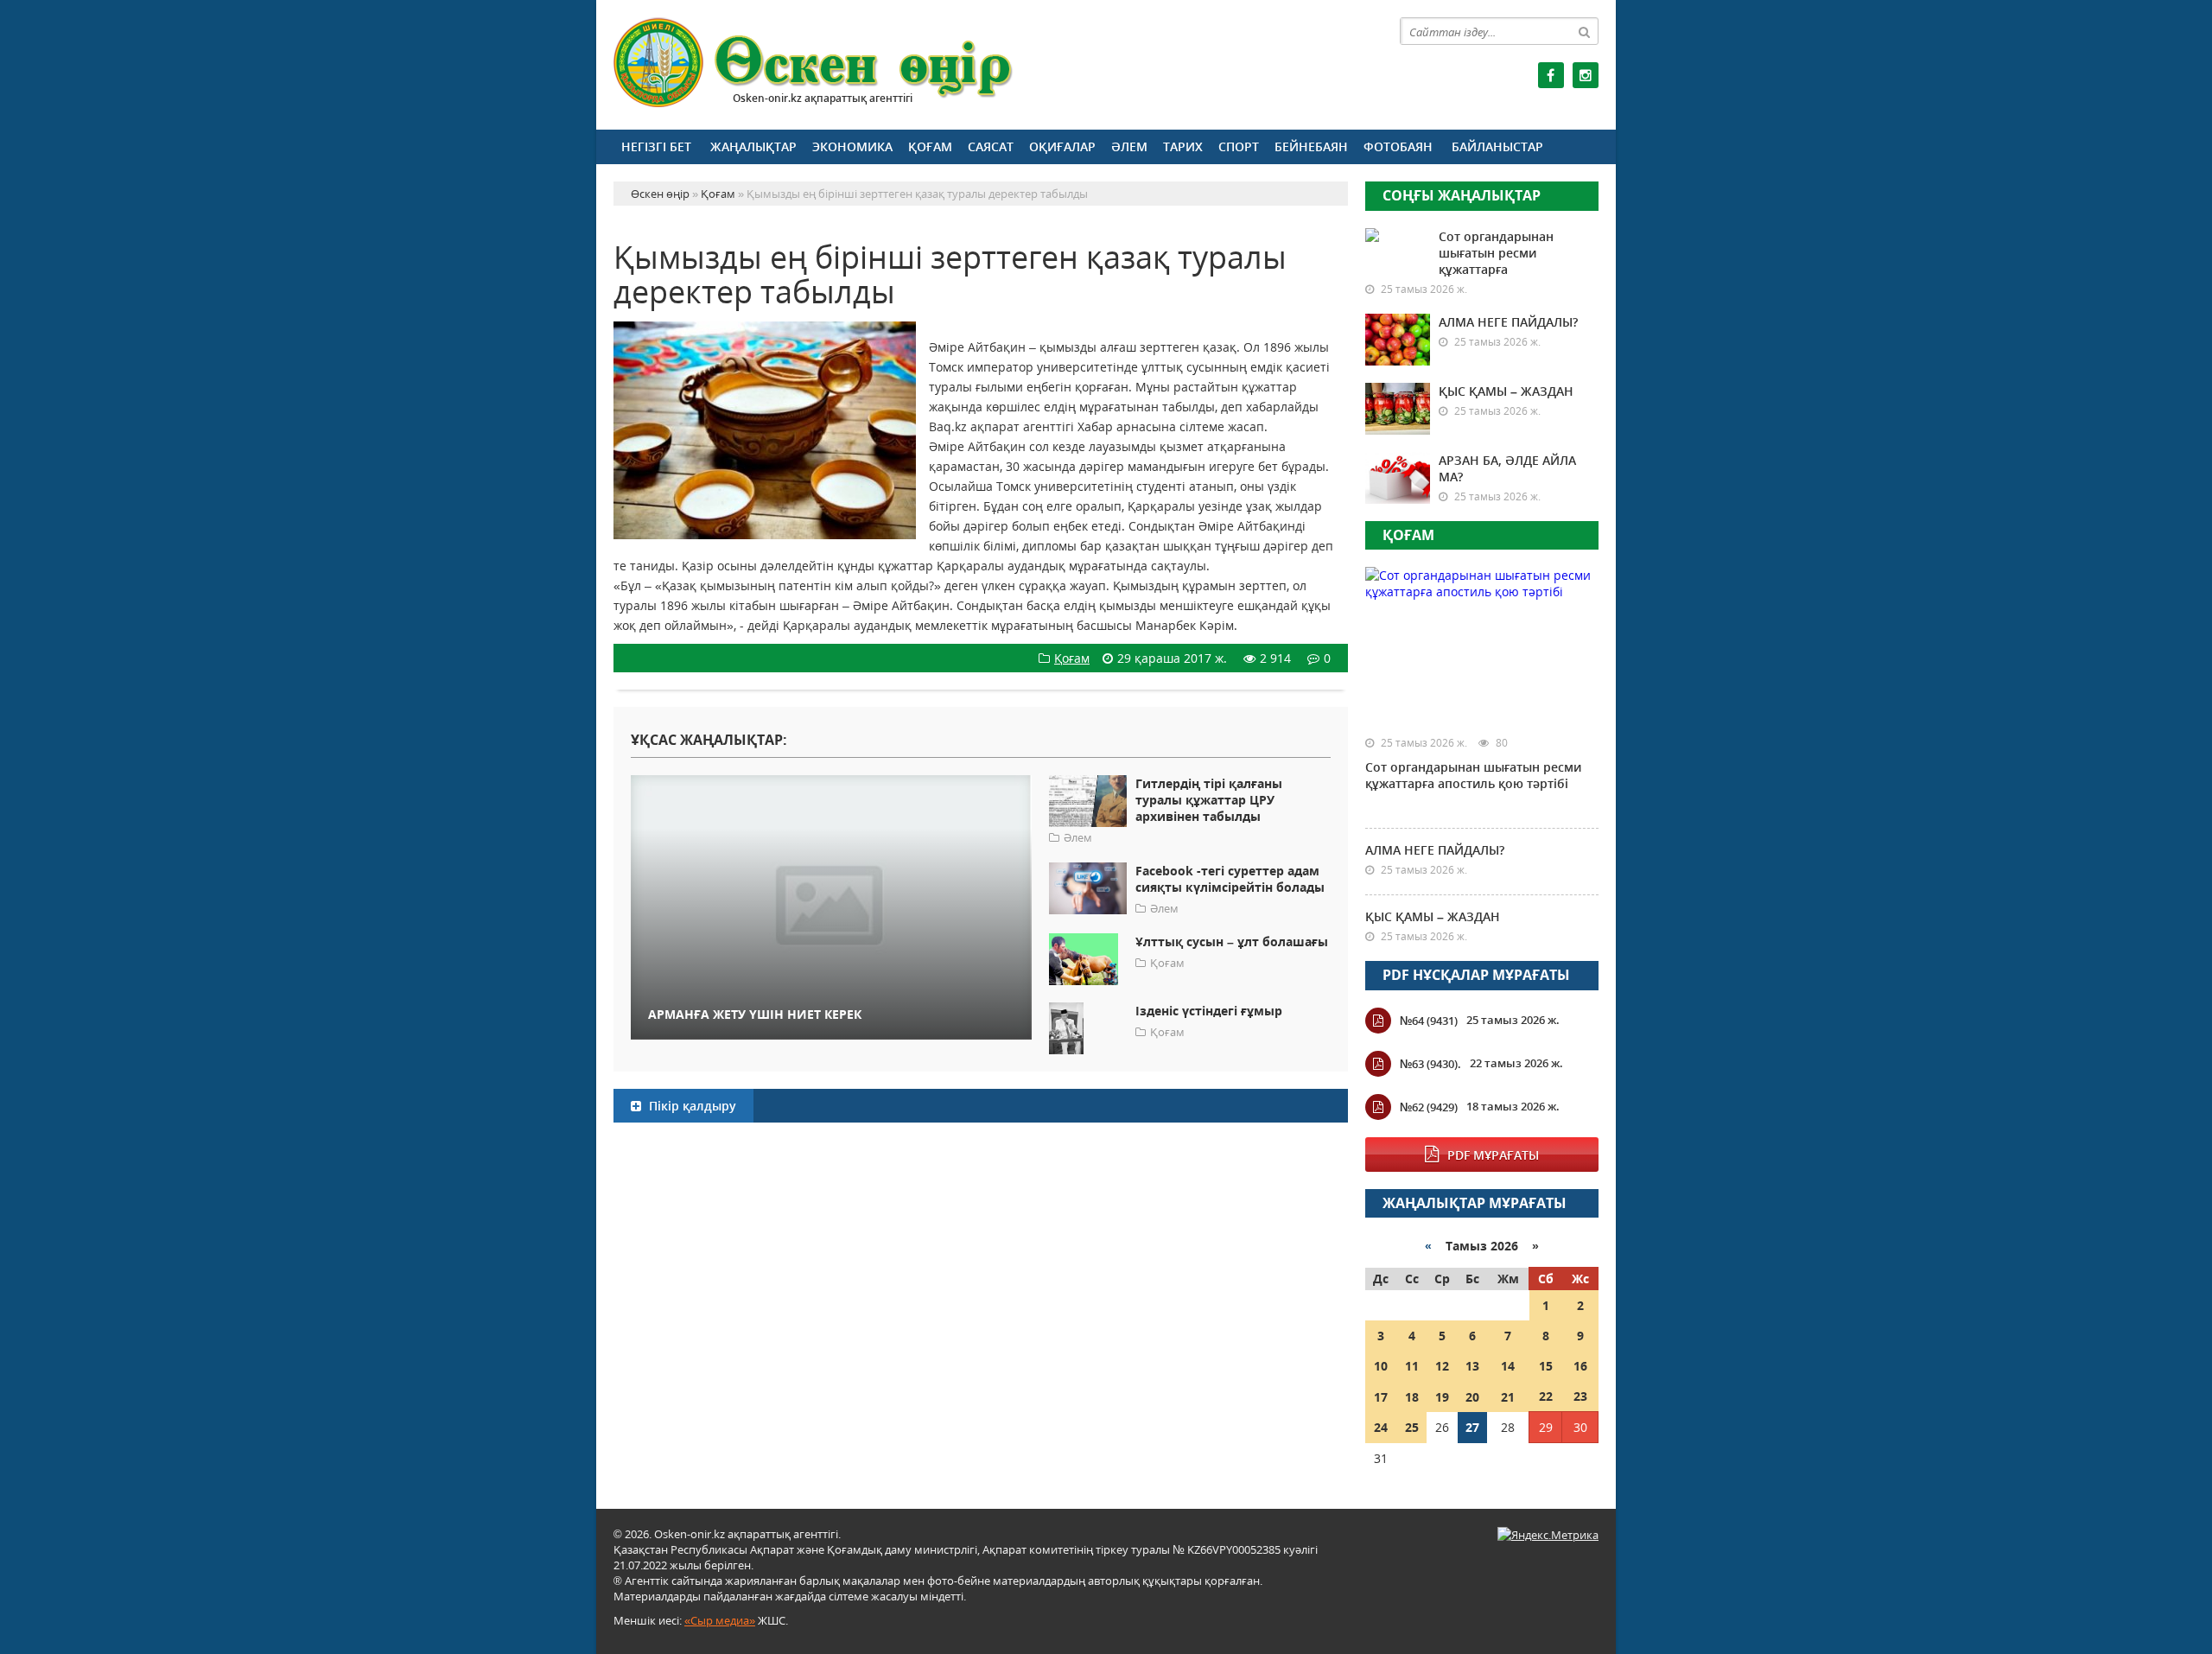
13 (1472, 1366)
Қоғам (930, 146)
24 (1381, 1427)
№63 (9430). (1430, 1064)
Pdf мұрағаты (1493, 1155)
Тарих (1183, 146)
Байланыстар (1497, 146)
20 (1472, 1397)
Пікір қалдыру (691, 1106)
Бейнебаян (1311, 146)
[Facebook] (1551, 75)
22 (1546, 1396)
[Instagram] (1586, 75)
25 (1412, 1427)
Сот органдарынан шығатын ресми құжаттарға (1496, 253)
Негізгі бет (656, 146)
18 (1412, 1397)
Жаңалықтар (753, 146)
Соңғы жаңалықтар (1462, 195)
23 (1580, 1396)
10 (1381, 1366)
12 (1442, 1366)
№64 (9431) (1429, 1021)
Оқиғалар (1062, 146)
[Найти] (1585, 31)
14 (1508, 1366)
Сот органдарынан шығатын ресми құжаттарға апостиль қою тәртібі (1473, 775)
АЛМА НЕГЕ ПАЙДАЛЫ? (1508, 322)
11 (1412, 1366)
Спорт (1239, 146)
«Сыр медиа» (720, 1620)
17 (1381, 1397)
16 (1580, 1366)
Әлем (1129, 146)
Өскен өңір (814, 63)
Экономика (852, 146)
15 (1546, 1366)
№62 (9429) (1429, 1107)
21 (1508, 1397)
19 (1442, 1397)
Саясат (991, 146)
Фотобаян (1398, 146)
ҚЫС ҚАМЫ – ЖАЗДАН (1506, 391)
